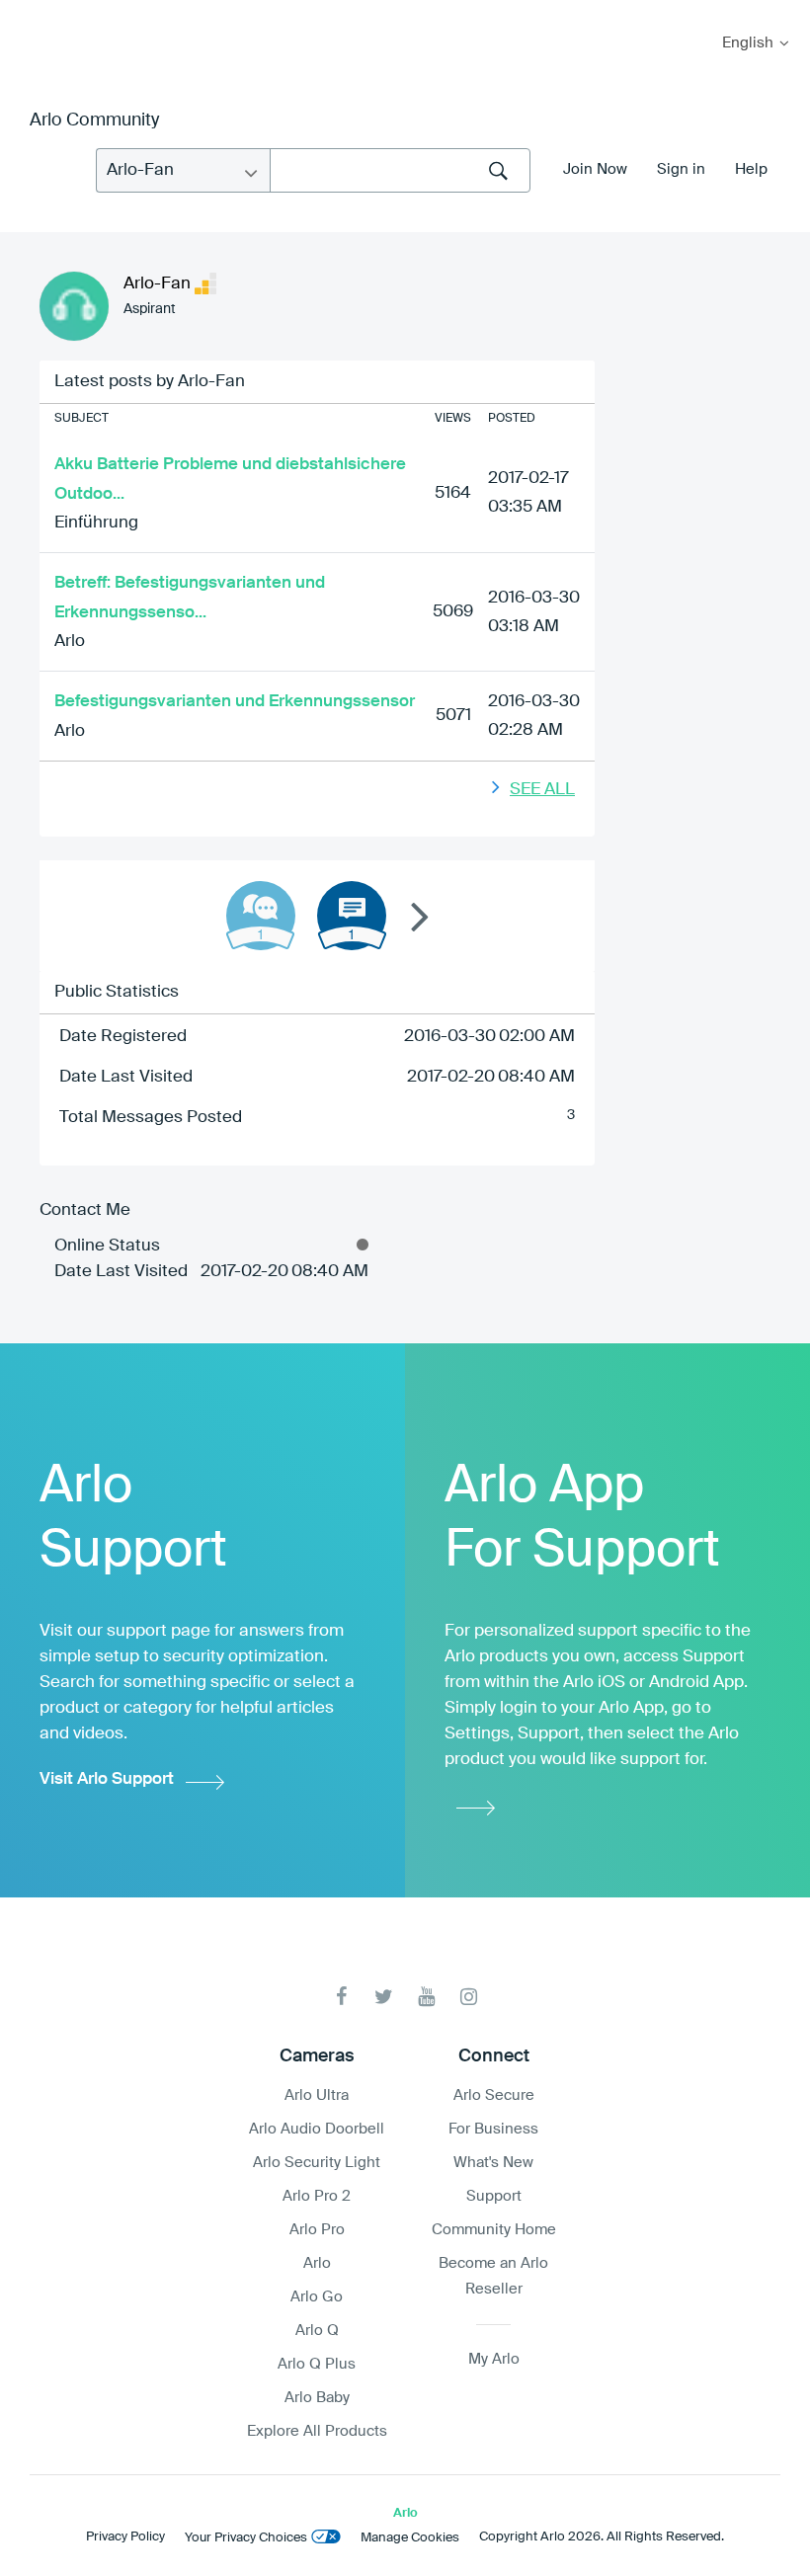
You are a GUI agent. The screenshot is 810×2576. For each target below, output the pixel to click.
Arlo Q (317, 2331)
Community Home (494, 2230)
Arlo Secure (494, 2095)
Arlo (70, 642)
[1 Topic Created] (352, 916)
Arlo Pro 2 (317, 2196)
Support (494, 2196)
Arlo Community (94, 121)
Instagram (469, 1997)
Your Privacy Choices (246, 2538)
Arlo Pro (317, 2230)
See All (542, 790)
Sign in (681, 169)
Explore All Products (317, 2431)
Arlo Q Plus (317, 2364)
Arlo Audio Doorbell (317, 2129)
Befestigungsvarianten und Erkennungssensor (235, 702)
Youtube (426, 1997)
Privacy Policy (125, 2537)
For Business (493, 2129)
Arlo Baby (317, 2398)
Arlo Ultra (317, 2095)
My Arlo (29, 12)
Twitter (384, 1997)
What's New (493, 2163)
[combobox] (400, 170)
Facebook (341, 1997)
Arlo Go (317, 2297)
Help (751, 169)
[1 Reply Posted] (261, 916)
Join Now (595, 169)
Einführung (96, 523)
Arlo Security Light (317, 2163)
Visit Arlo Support (107, 1779)
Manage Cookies (410, 2538)
